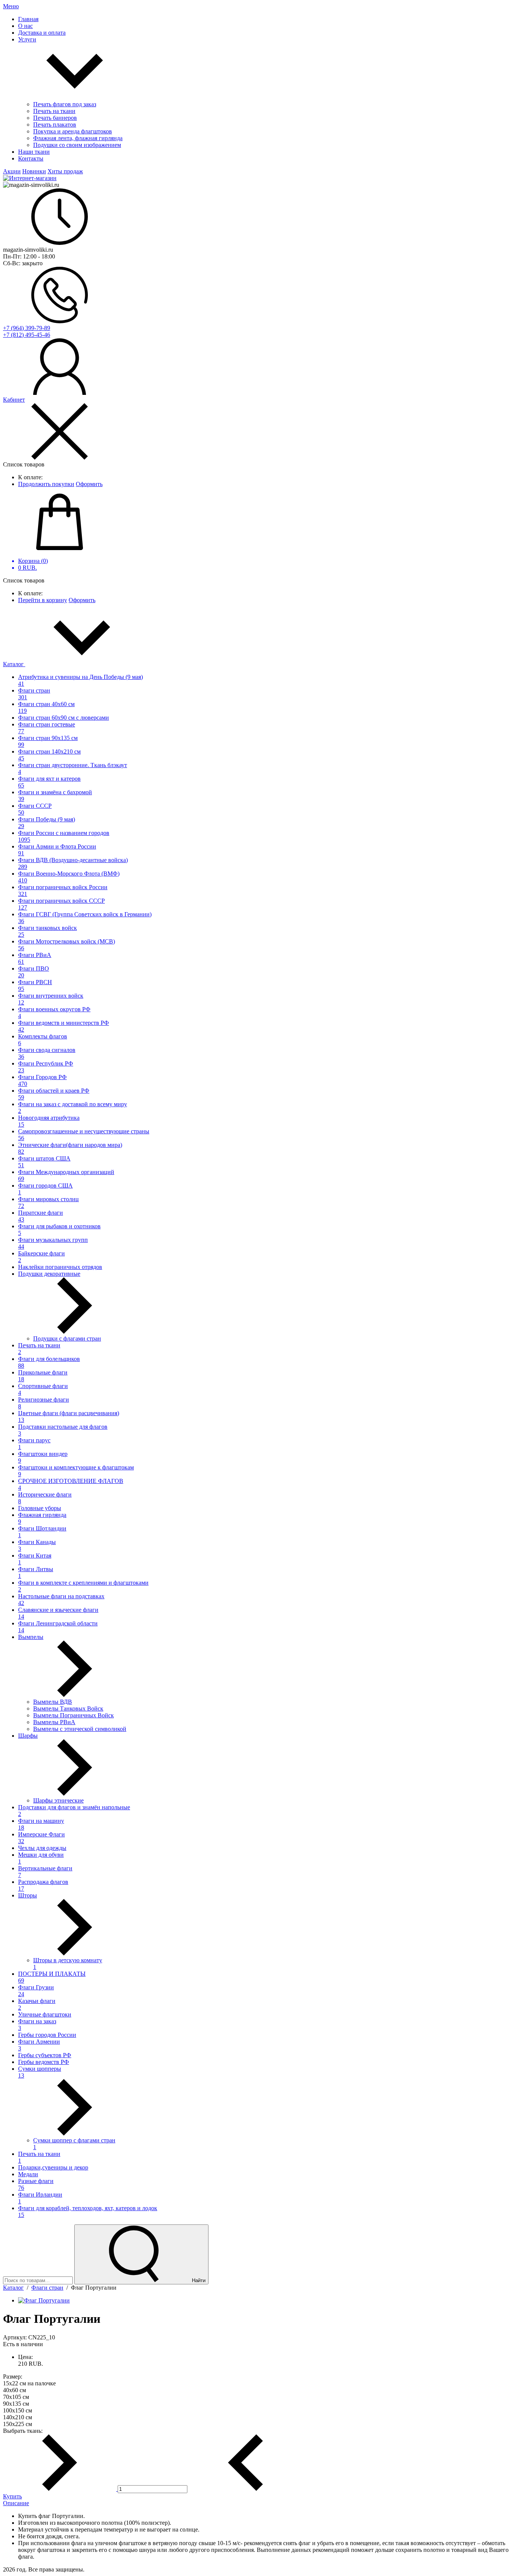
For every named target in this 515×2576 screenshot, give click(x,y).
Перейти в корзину (43, 600)
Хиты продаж (65, 171)
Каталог (14, 664)
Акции (12, 171)
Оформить (89, 484)
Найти (198, 2280)
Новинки (34, 171)
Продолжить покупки (46, 484)
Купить (12, 2496)
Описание (16, 2503)
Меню (11, 6)
